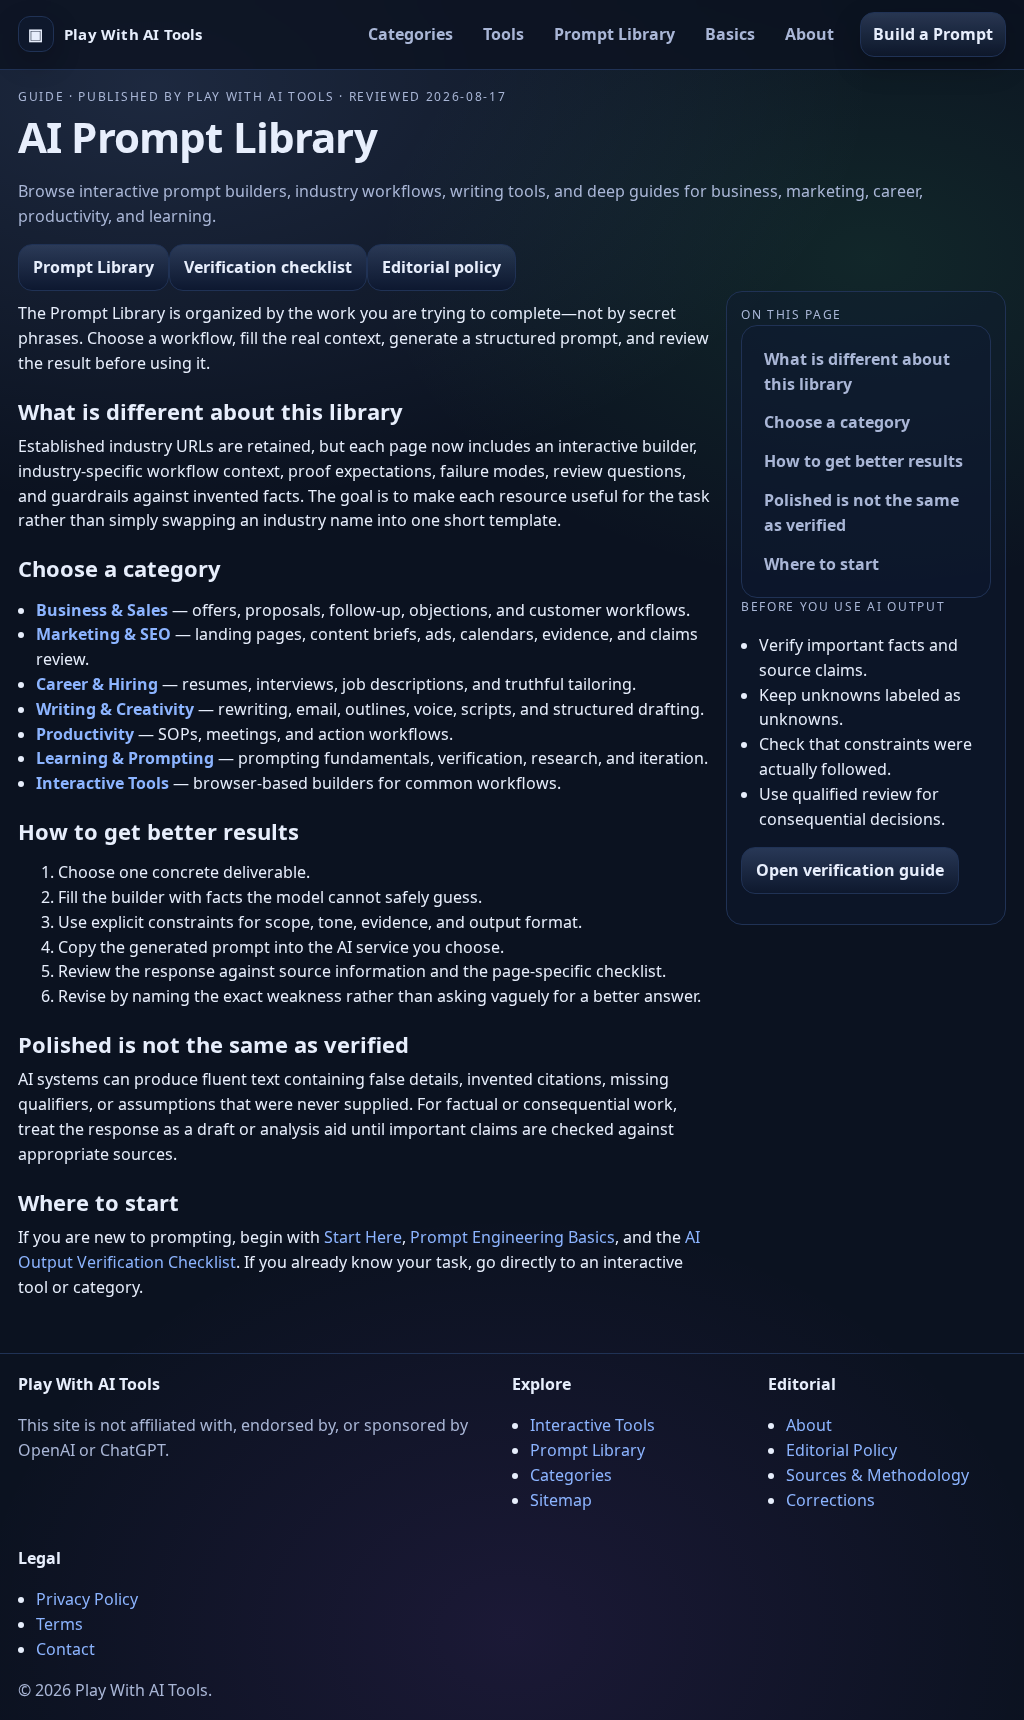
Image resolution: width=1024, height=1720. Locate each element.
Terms (59, 1624)
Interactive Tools (592, 1425)
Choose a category (837, 422)
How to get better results (863, 461)
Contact (65, 1649)
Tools (503, 34)
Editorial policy (441, 267)
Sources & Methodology (877, 1475)
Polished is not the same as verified (861, 512)
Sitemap (561, 1500)
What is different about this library (857, 371)
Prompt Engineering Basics (512, 1237)
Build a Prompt (933, 34)
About (809, 34)
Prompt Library (614, 34)
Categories (410, 34)
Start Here (363, 1237)
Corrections (830, 1500)
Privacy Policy (87, 1599)
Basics (730, 34)
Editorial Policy (841, 1450)
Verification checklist (268, 267)
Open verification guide (850, 870)
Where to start (821, 564)
